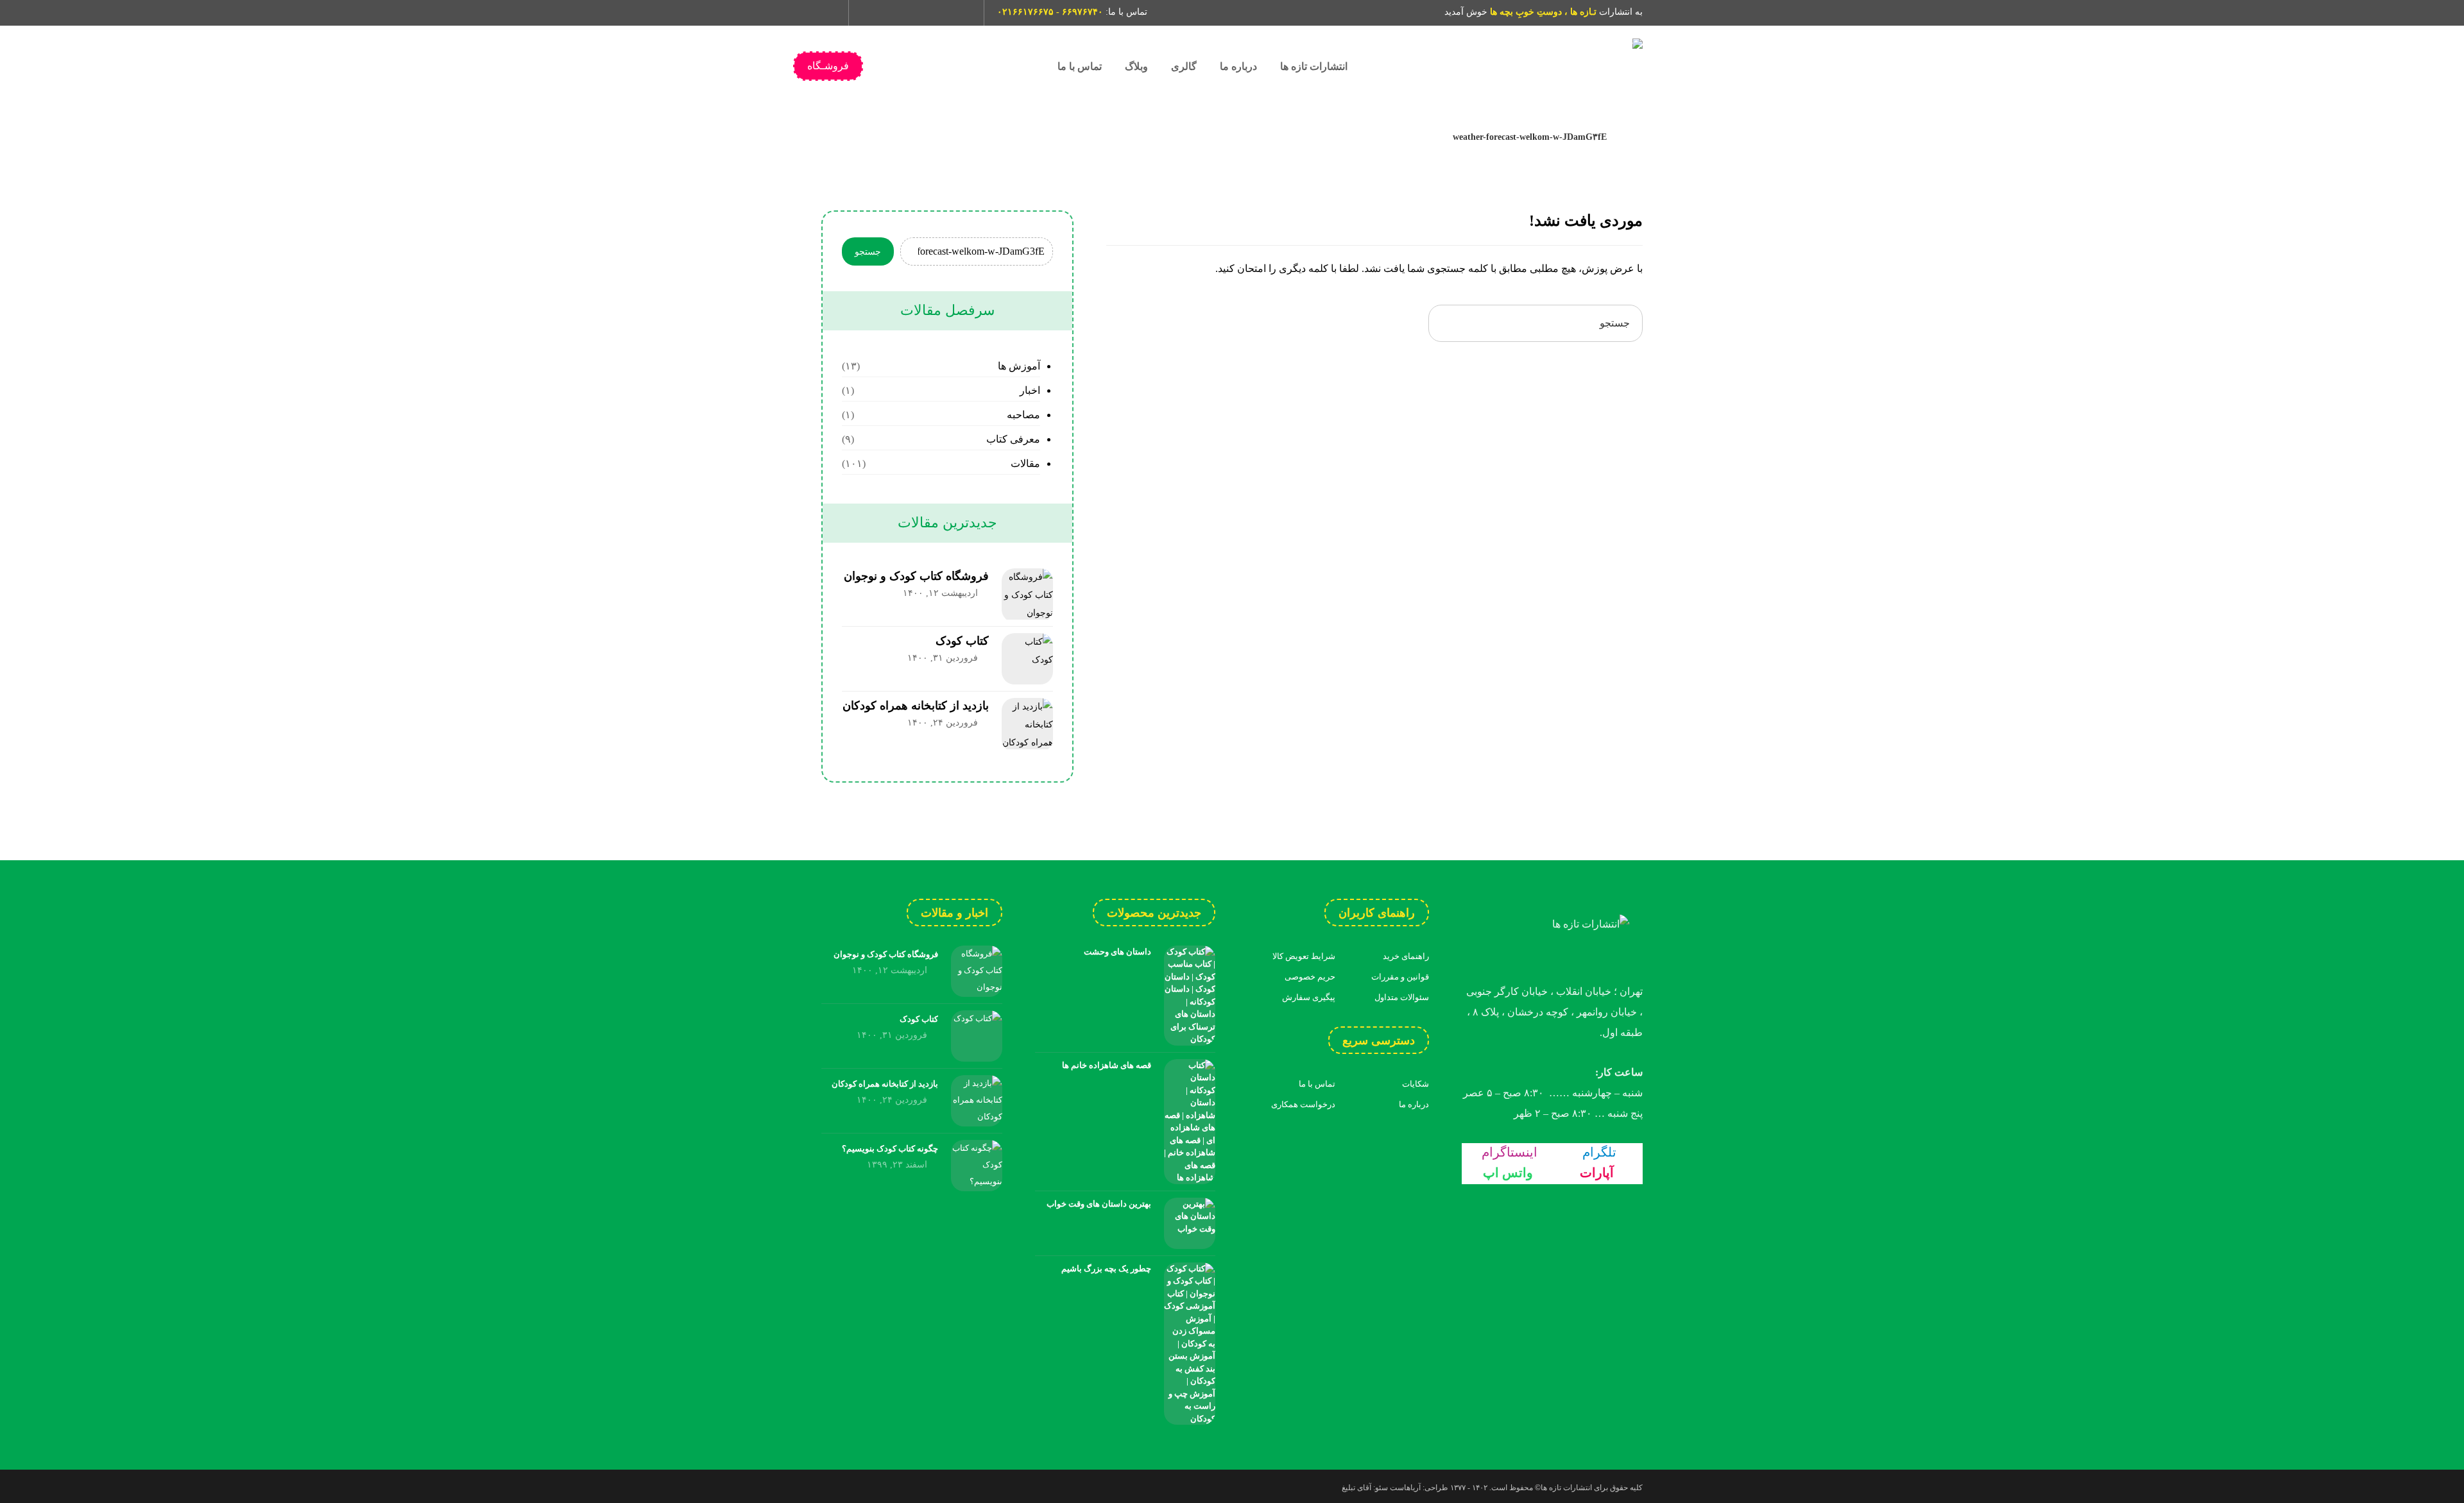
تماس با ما (1317, 1084)
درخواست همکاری (1303, 1104)
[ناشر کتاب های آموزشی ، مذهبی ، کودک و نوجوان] (1546, 66)
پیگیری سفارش (1309, 997)
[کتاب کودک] (1027, 659)
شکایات (1416, 1084)
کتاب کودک (962, 641)
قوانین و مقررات (1400, 977)
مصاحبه (1023, 415)
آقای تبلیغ (1356, 1488)
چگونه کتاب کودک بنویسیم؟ (890, 1149)
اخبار (1030, 390)
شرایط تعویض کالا (1304, 956)
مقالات (1025, 463)
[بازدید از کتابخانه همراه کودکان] (1027, 724)
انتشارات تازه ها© (1562, 1488)
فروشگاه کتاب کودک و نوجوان (916, 576)
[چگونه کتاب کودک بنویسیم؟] (977, 1166)
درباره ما (1414, 1104)
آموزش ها (1019, 366)
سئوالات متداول (1402, 997)
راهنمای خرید (1406, 956)
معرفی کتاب (1013, 439)
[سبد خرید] (830, 11)
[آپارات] (939, 13)
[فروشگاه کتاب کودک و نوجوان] (1027, 594)
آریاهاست (1405, 1488)
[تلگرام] (895, 13)
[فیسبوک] (961, 13)
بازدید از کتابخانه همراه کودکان (916, 706)
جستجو (868, 252)
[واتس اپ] (917, 13)
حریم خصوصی (1310, 977)
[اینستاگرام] (873, 13)
